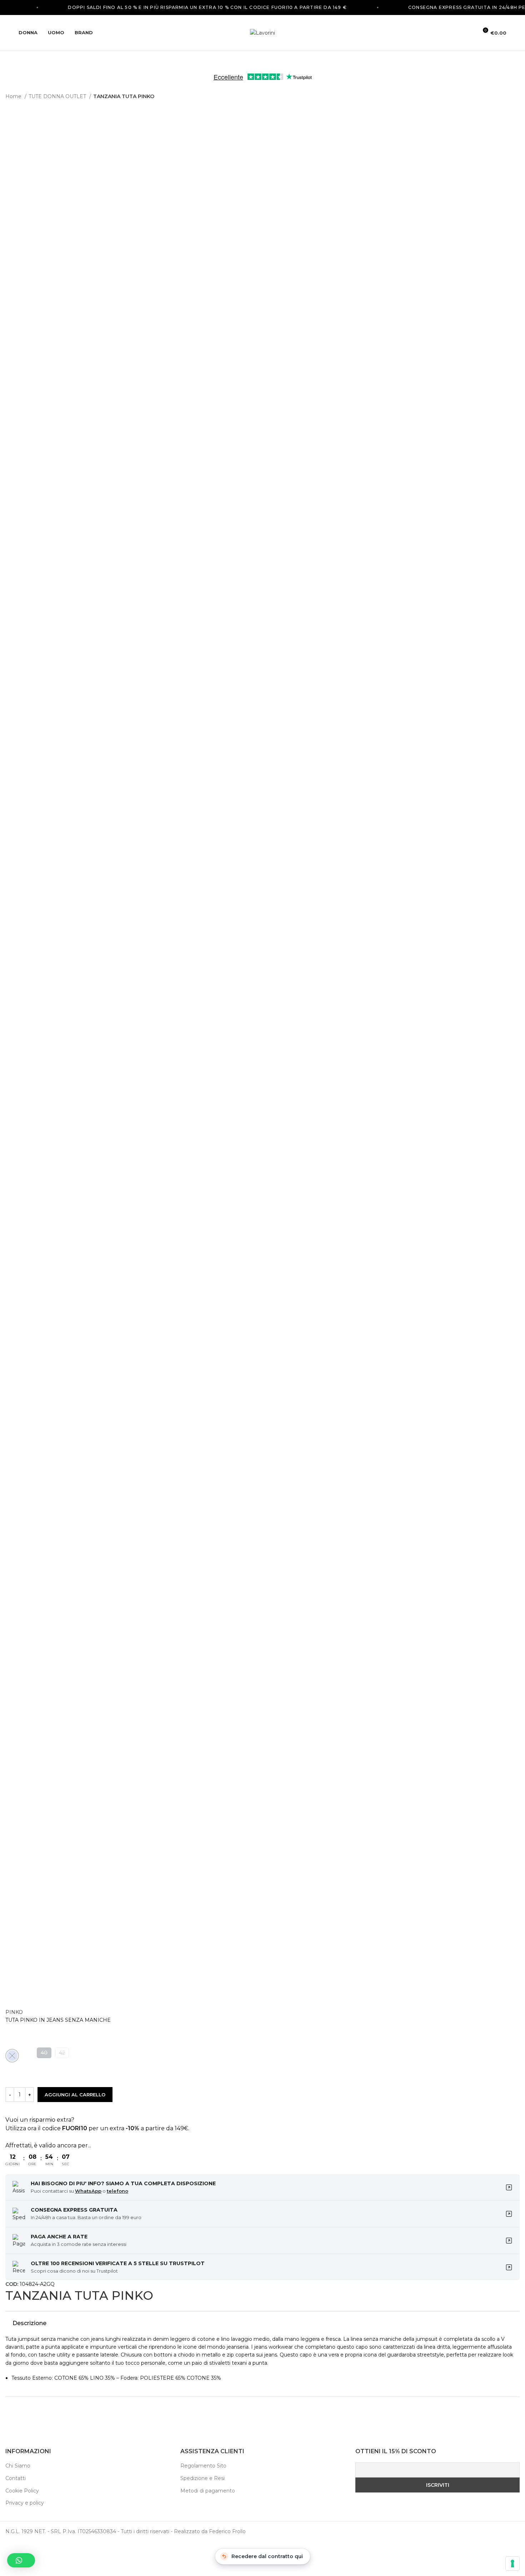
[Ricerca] (457, 33)
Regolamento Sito (203, 2466)
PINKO (14, 2012)
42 (62, 2053)
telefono (117, 2191)
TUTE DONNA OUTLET (58, 96)
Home (14, 96)
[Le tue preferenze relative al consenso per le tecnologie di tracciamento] (512, 2564)
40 (44, 2053)
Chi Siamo (18, 2466)
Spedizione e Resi (202, 2478)
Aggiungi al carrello (75, 2095)
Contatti (16, 2478)
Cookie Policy (22, 2491)
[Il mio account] (469, 33)
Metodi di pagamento (208, 2491)
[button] (21, 2560)
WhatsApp (88, 2191)
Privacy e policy (25, 2503)
